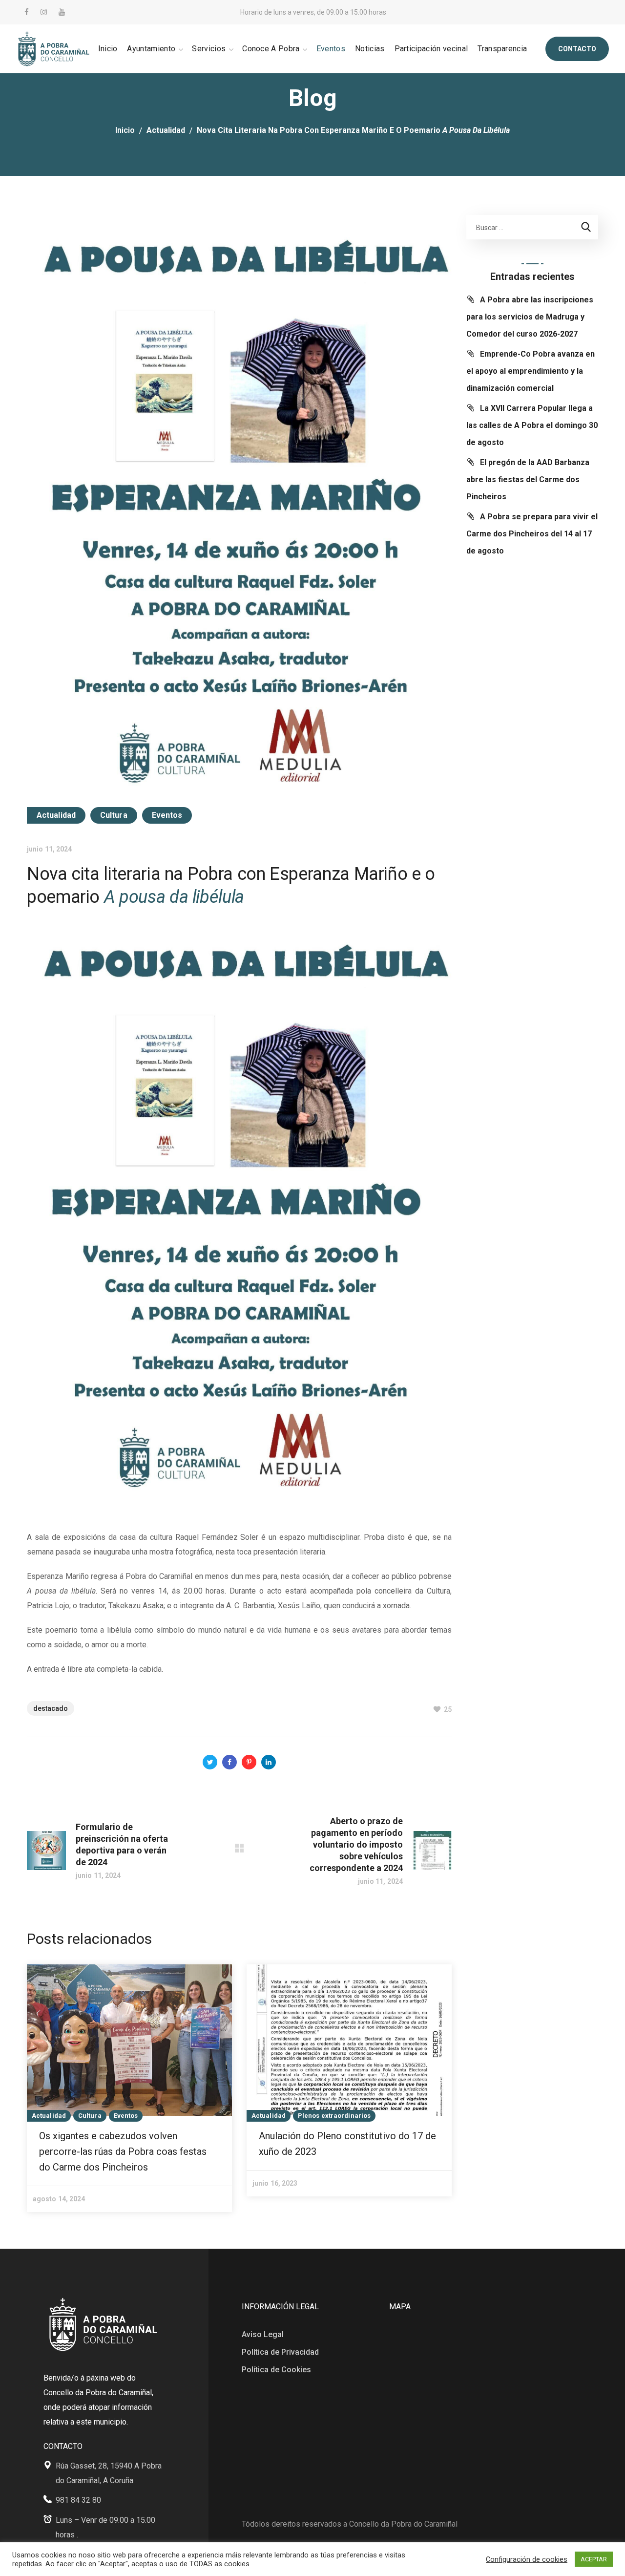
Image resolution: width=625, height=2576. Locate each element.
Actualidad (166, 130)
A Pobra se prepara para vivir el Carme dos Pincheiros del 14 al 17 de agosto (532, 534)
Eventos (167, 815)
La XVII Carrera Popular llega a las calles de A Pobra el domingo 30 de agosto (532, 425)
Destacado (51, 1708)
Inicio (125, 130)
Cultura (114, 815)
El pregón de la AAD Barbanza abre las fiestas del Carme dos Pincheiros (528, 479)
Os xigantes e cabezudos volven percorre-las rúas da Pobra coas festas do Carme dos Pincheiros (123, 2151)
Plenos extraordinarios (334, 2116)
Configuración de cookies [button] (527, 2559)
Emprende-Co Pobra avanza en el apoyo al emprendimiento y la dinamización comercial (531, 371)
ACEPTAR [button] (594, 2559)
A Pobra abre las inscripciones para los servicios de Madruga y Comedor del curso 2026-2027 (530, 317)
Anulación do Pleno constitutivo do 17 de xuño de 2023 (347, 2144)
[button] (577, 49)
